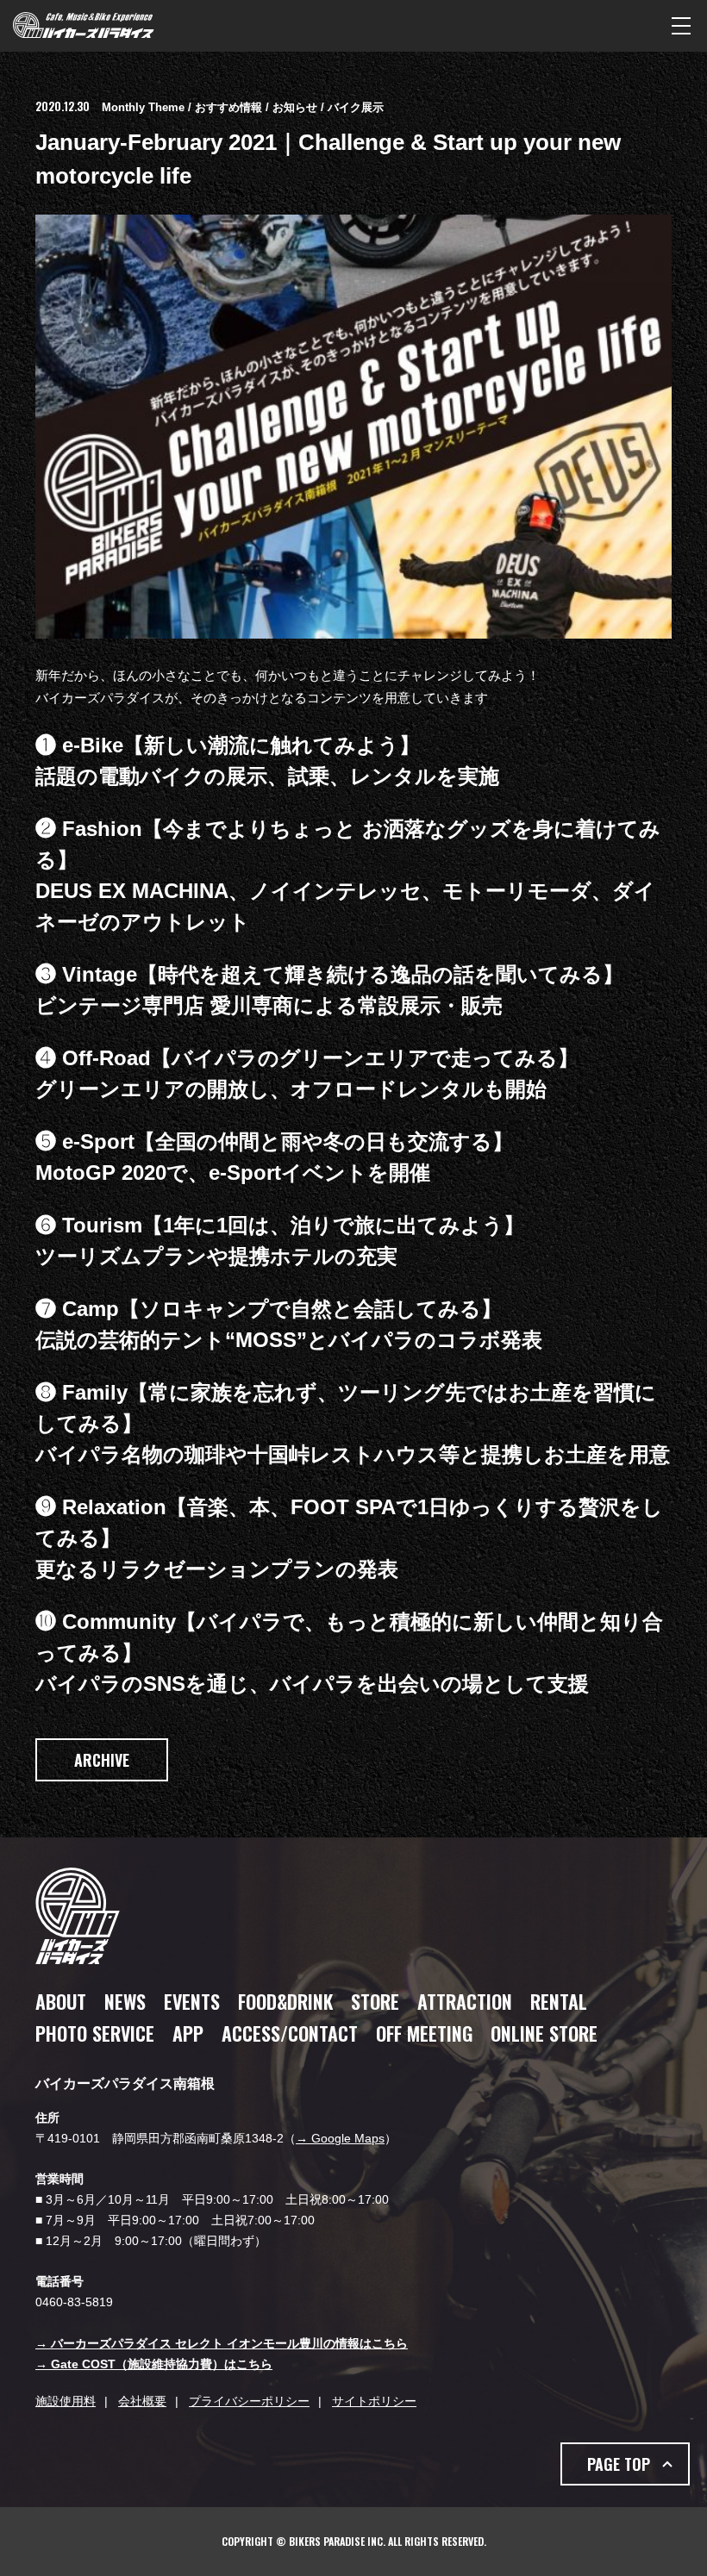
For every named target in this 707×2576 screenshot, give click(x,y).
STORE (375, 2001)
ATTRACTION (465, 2001)
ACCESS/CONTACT (290, 2033)
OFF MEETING (424, 2033)
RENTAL (559, 2001)
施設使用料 (66, 2401)
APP (188, 2033)
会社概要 (142, 2401)
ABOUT (61, 2001)
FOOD (285, 2001)
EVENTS (192, 2001)
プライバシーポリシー (249, 2401)
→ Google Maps (340, 2138)
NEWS (125, 2001)
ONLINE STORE (544, 2033)
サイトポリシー (374, 2401)
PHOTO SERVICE (95, 2033)
